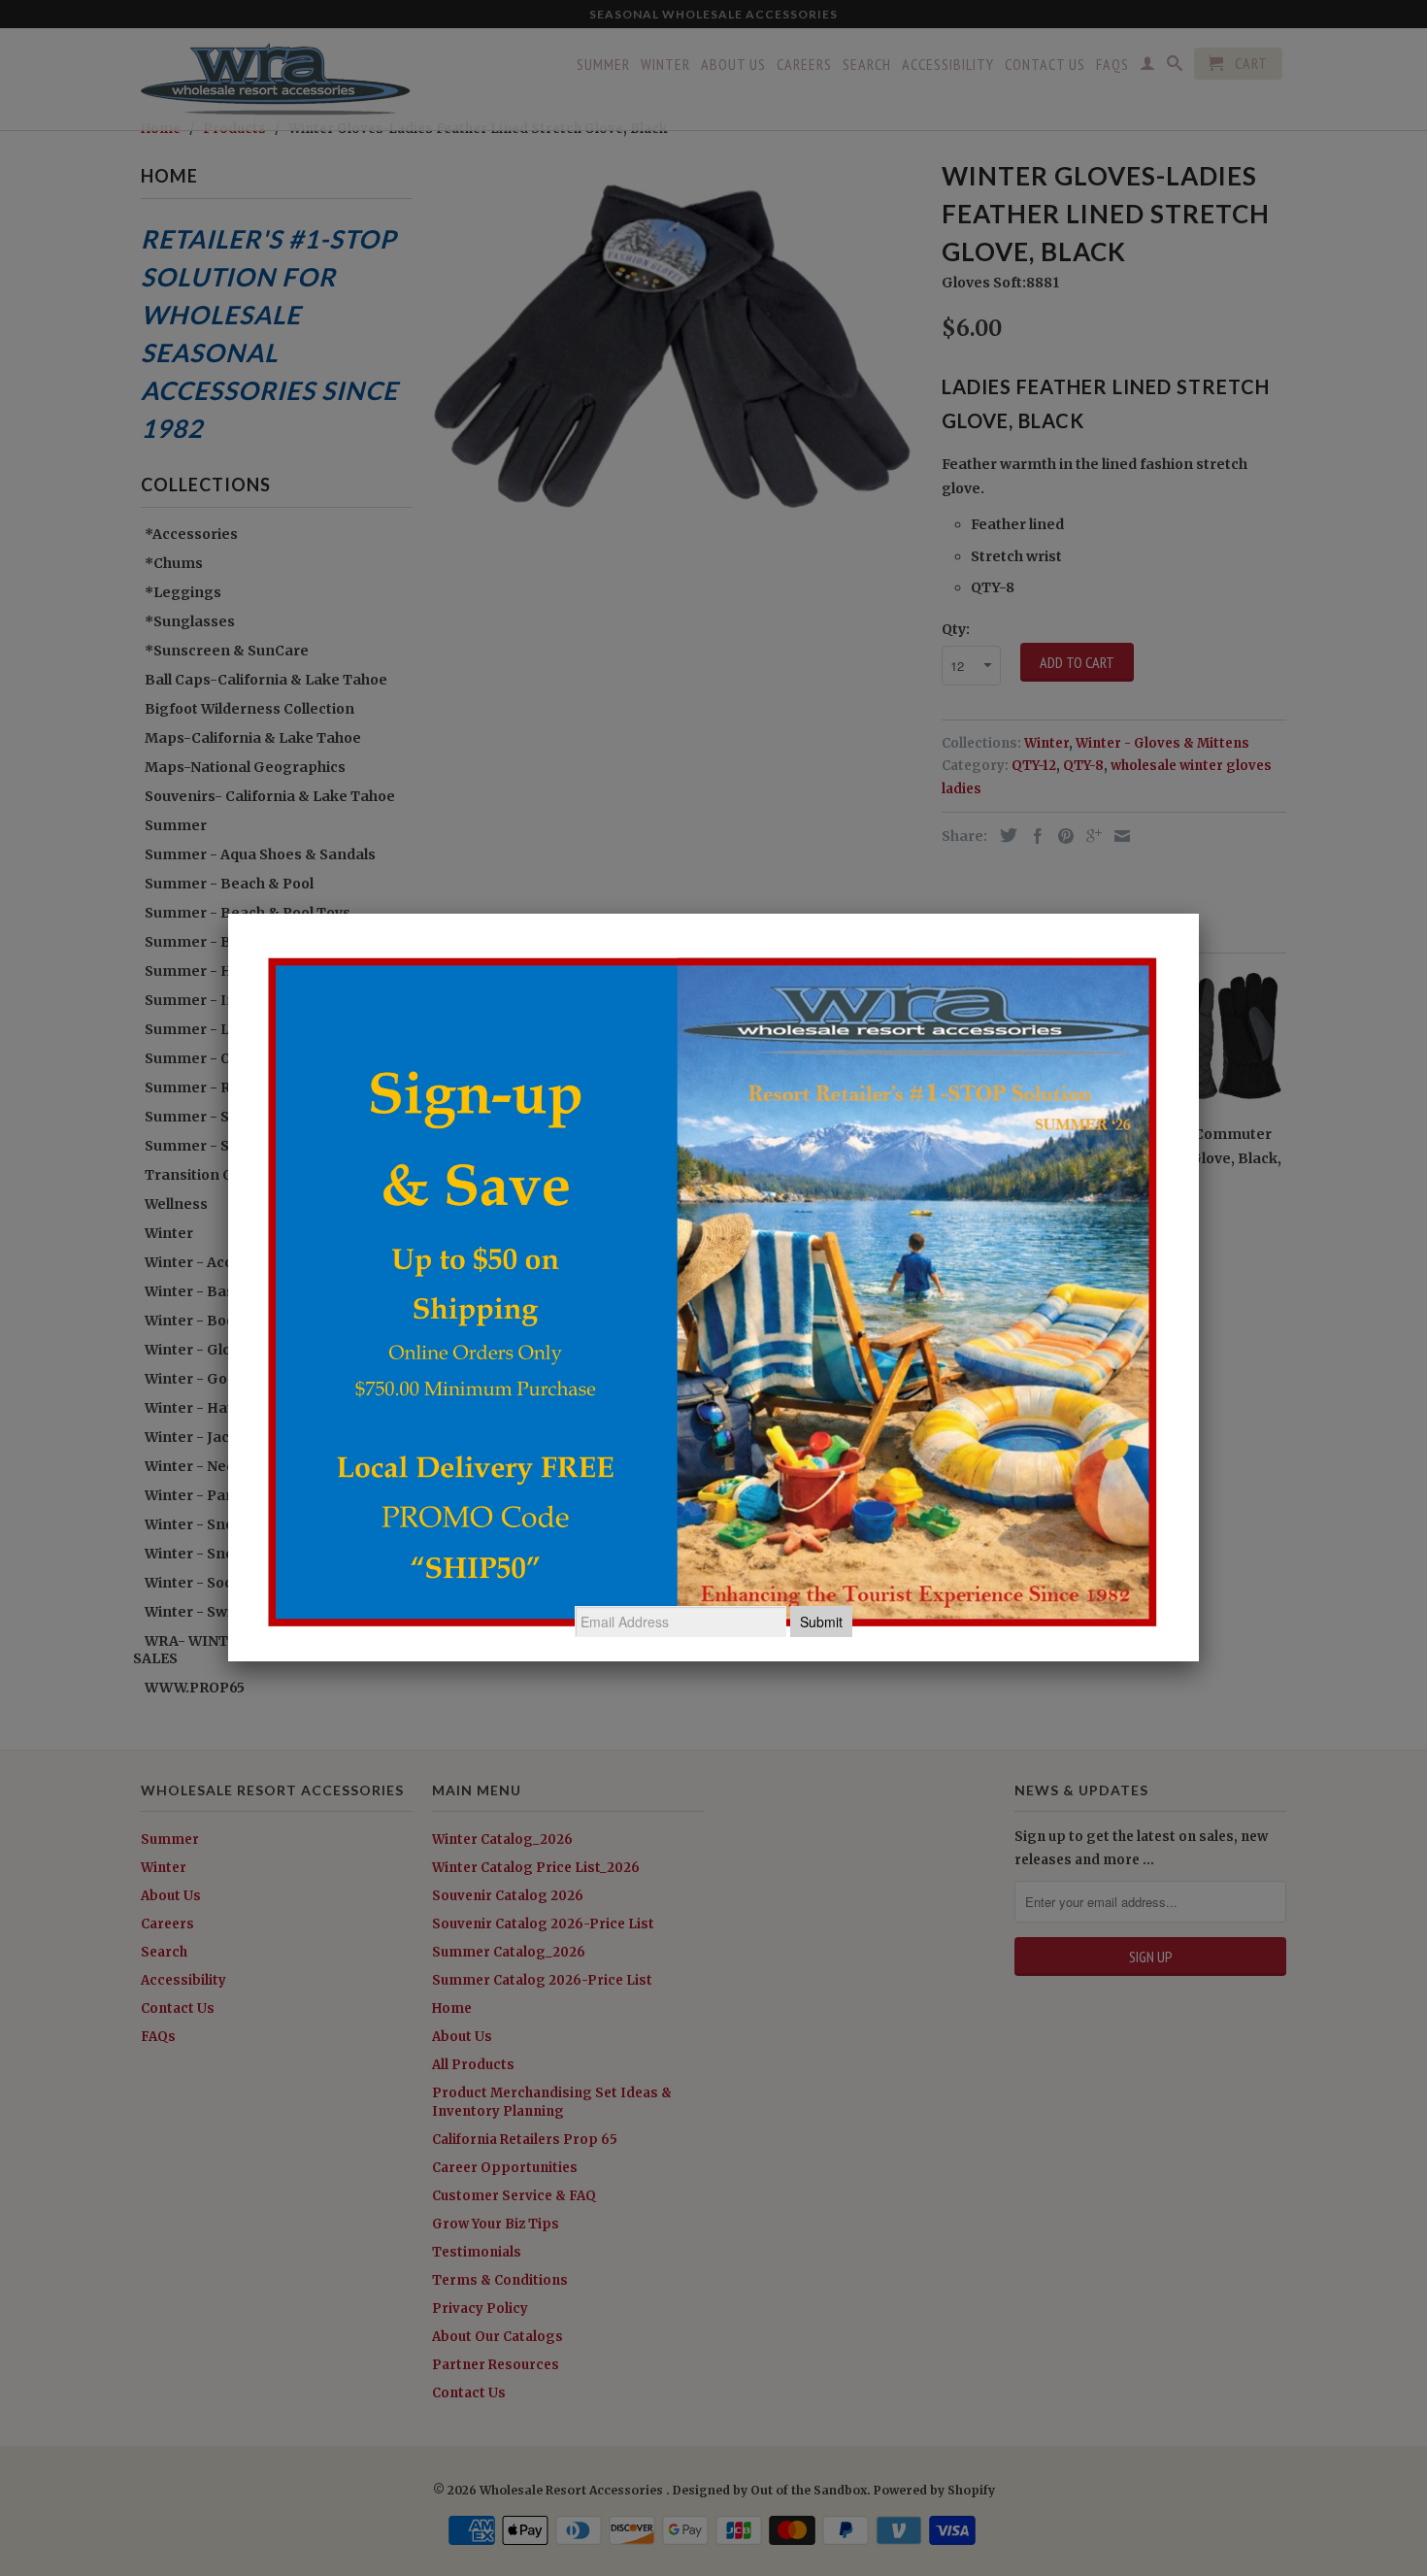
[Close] (1199, 914)
